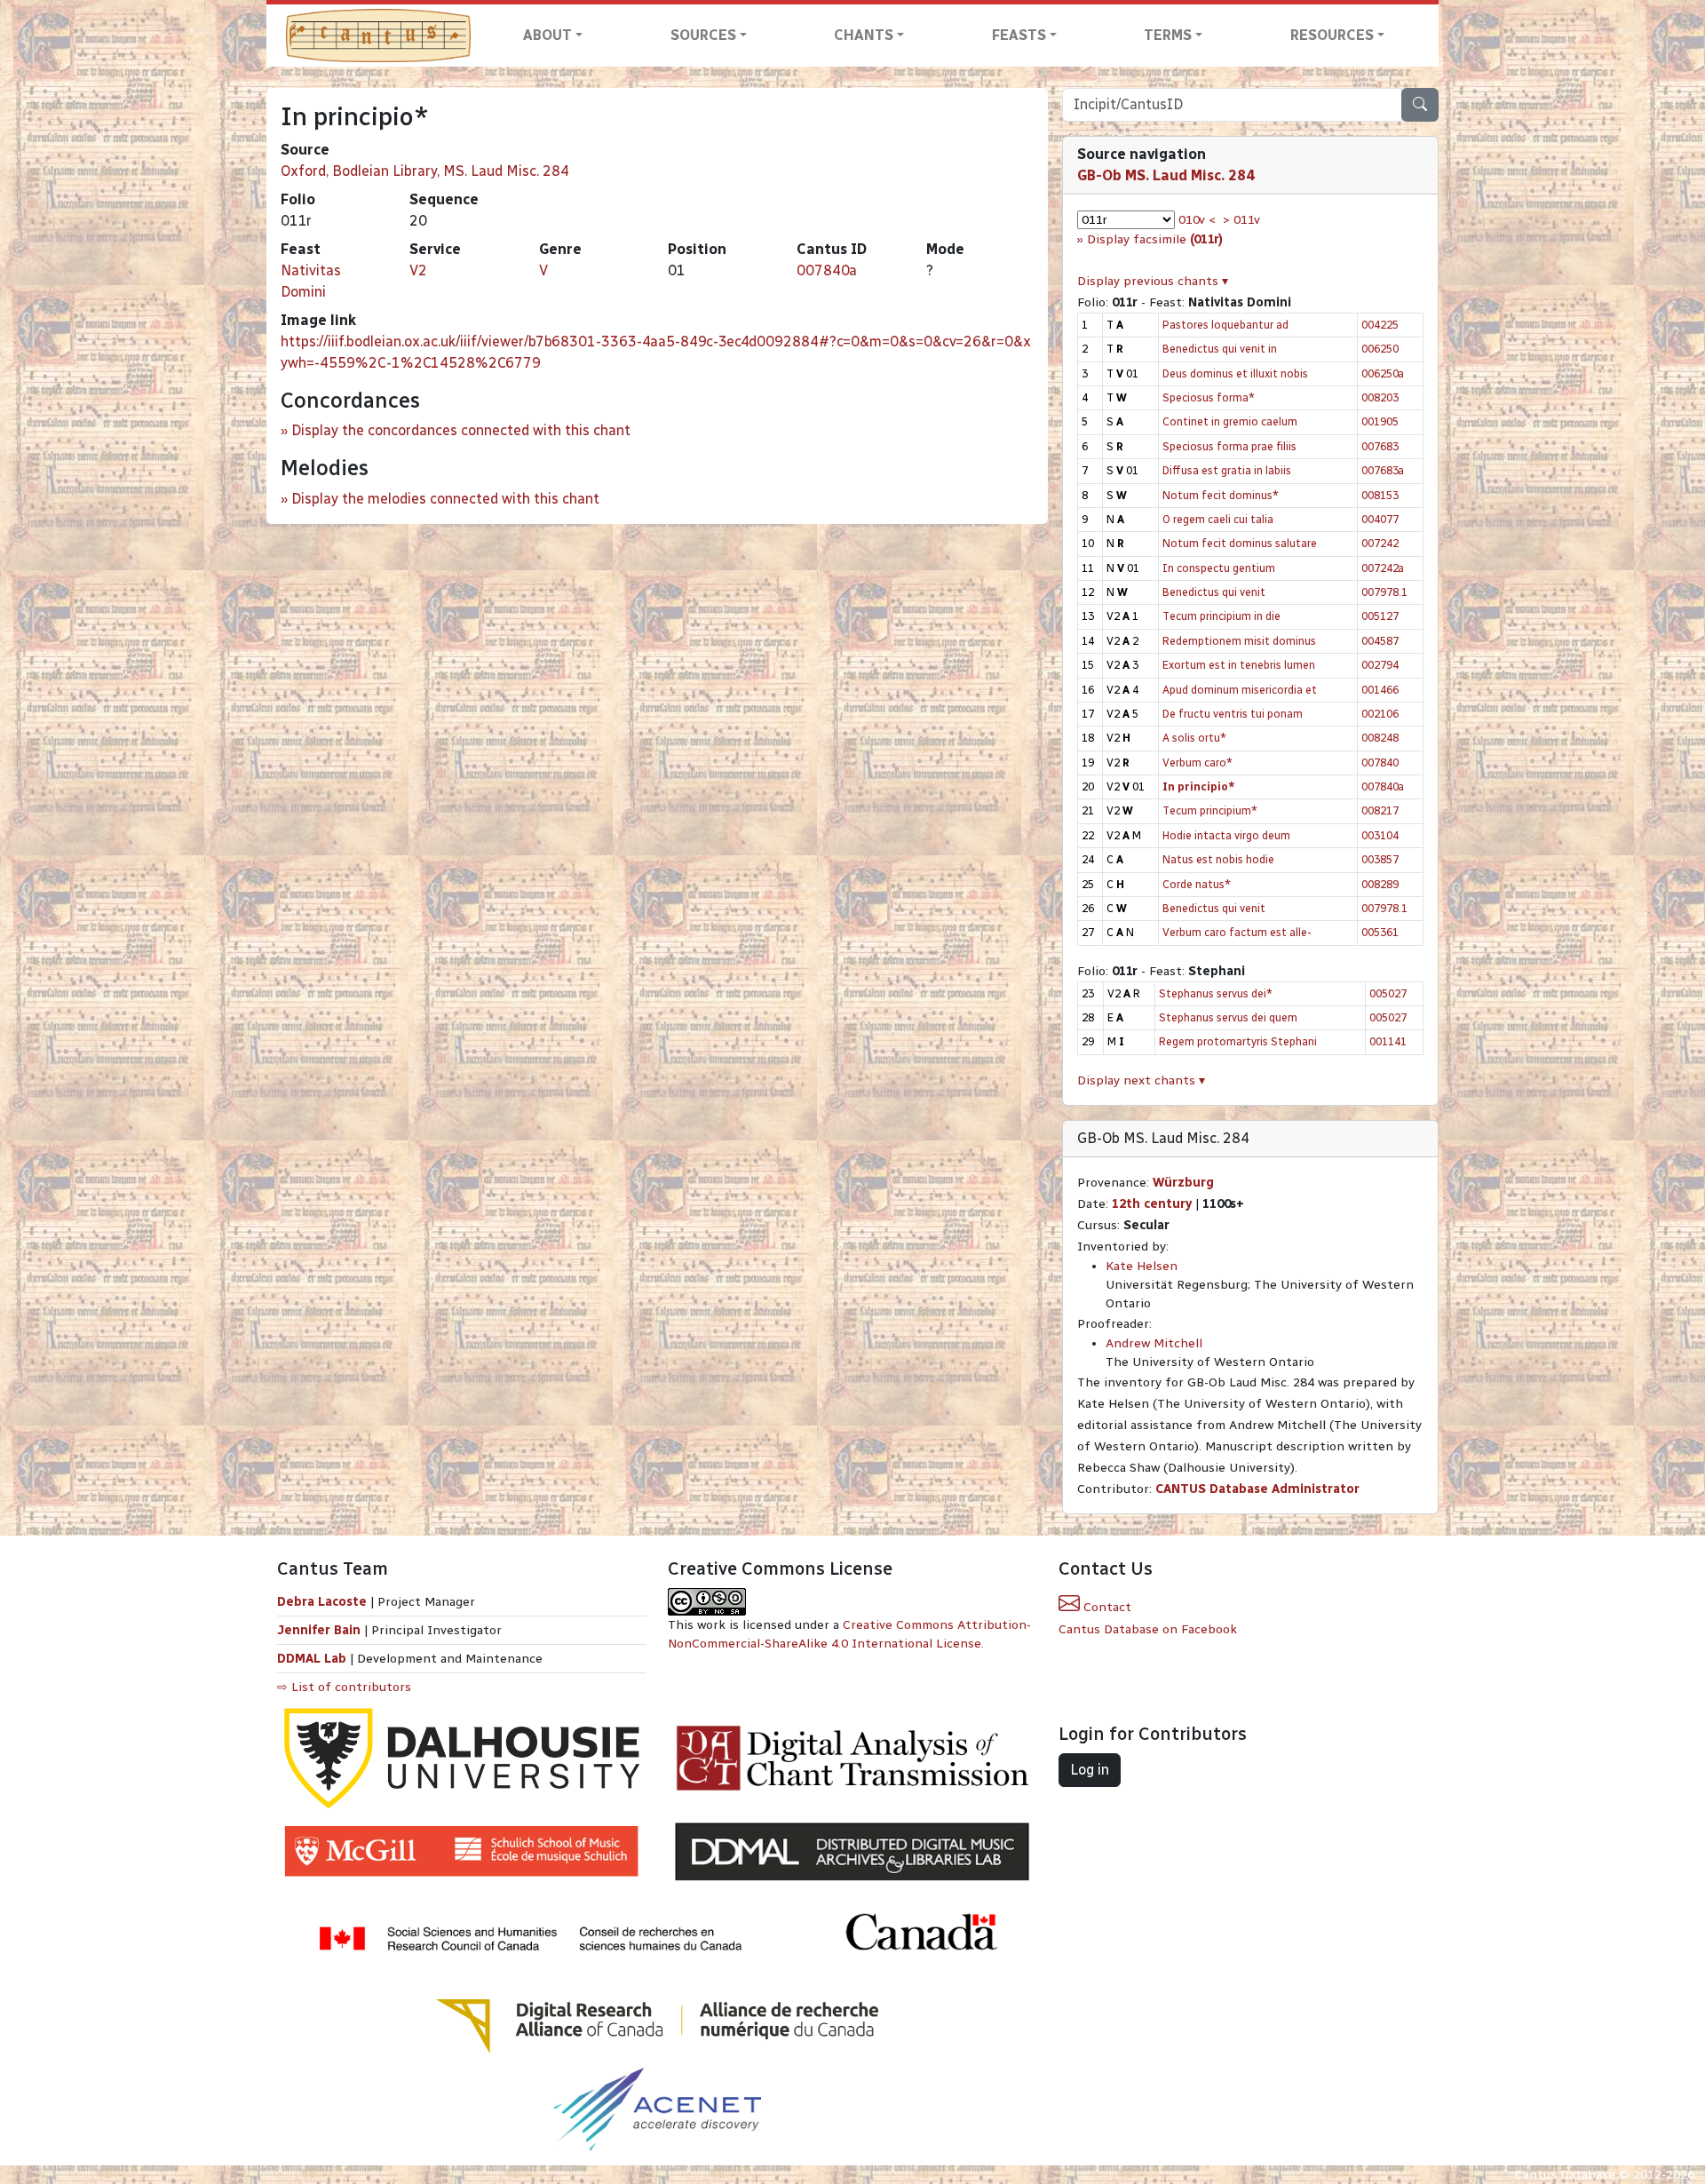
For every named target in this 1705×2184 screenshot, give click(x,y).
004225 (1380, 325)
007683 (1380, 446)
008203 (1380, 397)
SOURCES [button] (703, 35)
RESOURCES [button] (1332, 35)
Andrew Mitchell (1154, 1343)
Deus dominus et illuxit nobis (1235, 373)
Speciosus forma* (1209, 397)
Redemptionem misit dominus (1239, 641)
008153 (1380, 495)
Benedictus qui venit (1214, 592)
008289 (1380, 884)
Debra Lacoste (322, 1602)
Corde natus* (1197, 884)
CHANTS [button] (864, 35)
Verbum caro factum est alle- (1237, 932)
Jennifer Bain (321, 1630)
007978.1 (1384, 592)
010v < (1197, 220)
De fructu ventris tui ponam (1233, 714)
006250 (1380, 349)
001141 (1388, 1041)
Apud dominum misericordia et (1240, 690)
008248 (1380, 738)
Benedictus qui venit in (1220, 349)
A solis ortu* (1194, 738)
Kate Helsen (1142, 1266)
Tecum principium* (1210, 810)
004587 (1380, 641)
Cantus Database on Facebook (1148, 1629)
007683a (1383, 470)
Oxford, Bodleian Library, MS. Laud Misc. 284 (425, 171)
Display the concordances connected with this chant (461, 430)
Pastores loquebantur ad (1225, 325)
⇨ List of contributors (344, 1687)
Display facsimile (1155, 239)
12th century (1152, 1204)
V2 (418, 270)
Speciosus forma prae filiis (1229, 446)
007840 (1380, 762)
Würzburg (1183, 1183)
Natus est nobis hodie (1218, 859)
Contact (1106, 1607)
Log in (1090, 1770)
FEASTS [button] (1019, 35)
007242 (1380, 543)
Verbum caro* (1197, 762)
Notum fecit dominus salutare (1240, 543)
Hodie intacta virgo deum (1226, 835)
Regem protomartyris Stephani (1238, 1041)
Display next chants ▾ (1141, 1080)
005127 (1380, 616)
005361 (1380, 932)
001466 (1380, 690)
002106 (1380, 714)
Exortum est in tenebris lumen (1239, 665)
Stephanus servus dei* (1216, 993)
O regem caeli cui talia (1218, 519)
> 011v (1241, 220)
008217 (1380, 810)
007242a (1383, 568)
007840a (827, 270)
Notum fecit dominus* (1221, 495)
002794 (1380, 665)
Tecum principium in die (1221, 616)
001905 (1380, 421)
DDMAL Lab (312, 1659)
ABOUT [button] (547, 35)
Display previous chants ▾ (1153, 281)
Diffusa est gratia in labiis (1227, 470)
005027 (1388, 993)
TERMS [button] (1168, 35)
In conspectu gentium (1219, 568)
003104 (1380, 835)
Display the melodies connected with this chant (445, 499)
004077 (1380, 519)
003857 (1380, 859)
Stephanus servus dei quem (1228, 1017)
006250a (1383, 373)
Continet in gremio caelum (1230, 421)
